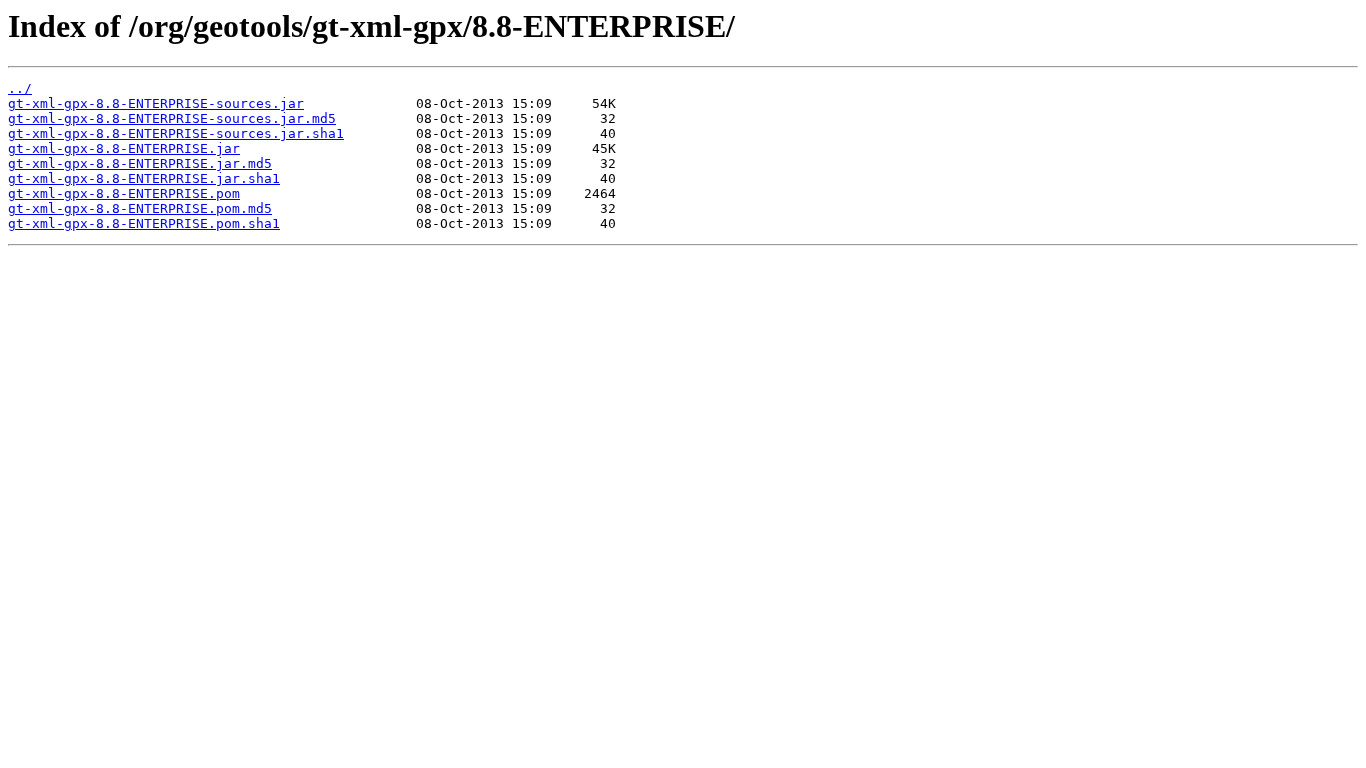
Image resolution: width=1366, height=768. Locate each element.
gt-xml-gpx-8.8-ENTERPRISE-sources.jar (156, 103)
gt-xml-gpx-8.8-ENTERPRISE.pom (124, 193)
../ (20, 88)
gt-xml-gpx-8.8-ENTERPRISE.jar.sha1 (144, 178)
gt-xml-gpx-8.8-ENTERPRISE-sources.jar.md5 (172, 118)
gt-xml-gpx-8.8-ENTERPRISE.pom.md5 (140, 208)
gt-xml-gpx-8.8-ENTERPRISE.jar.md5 (140, 163)
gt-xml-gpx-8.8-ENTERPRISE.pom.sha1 (144, 223)
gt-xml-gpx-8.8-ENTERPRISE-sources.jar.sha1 (176, 133)
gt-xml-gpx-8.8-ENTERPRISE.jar (124, 148)
